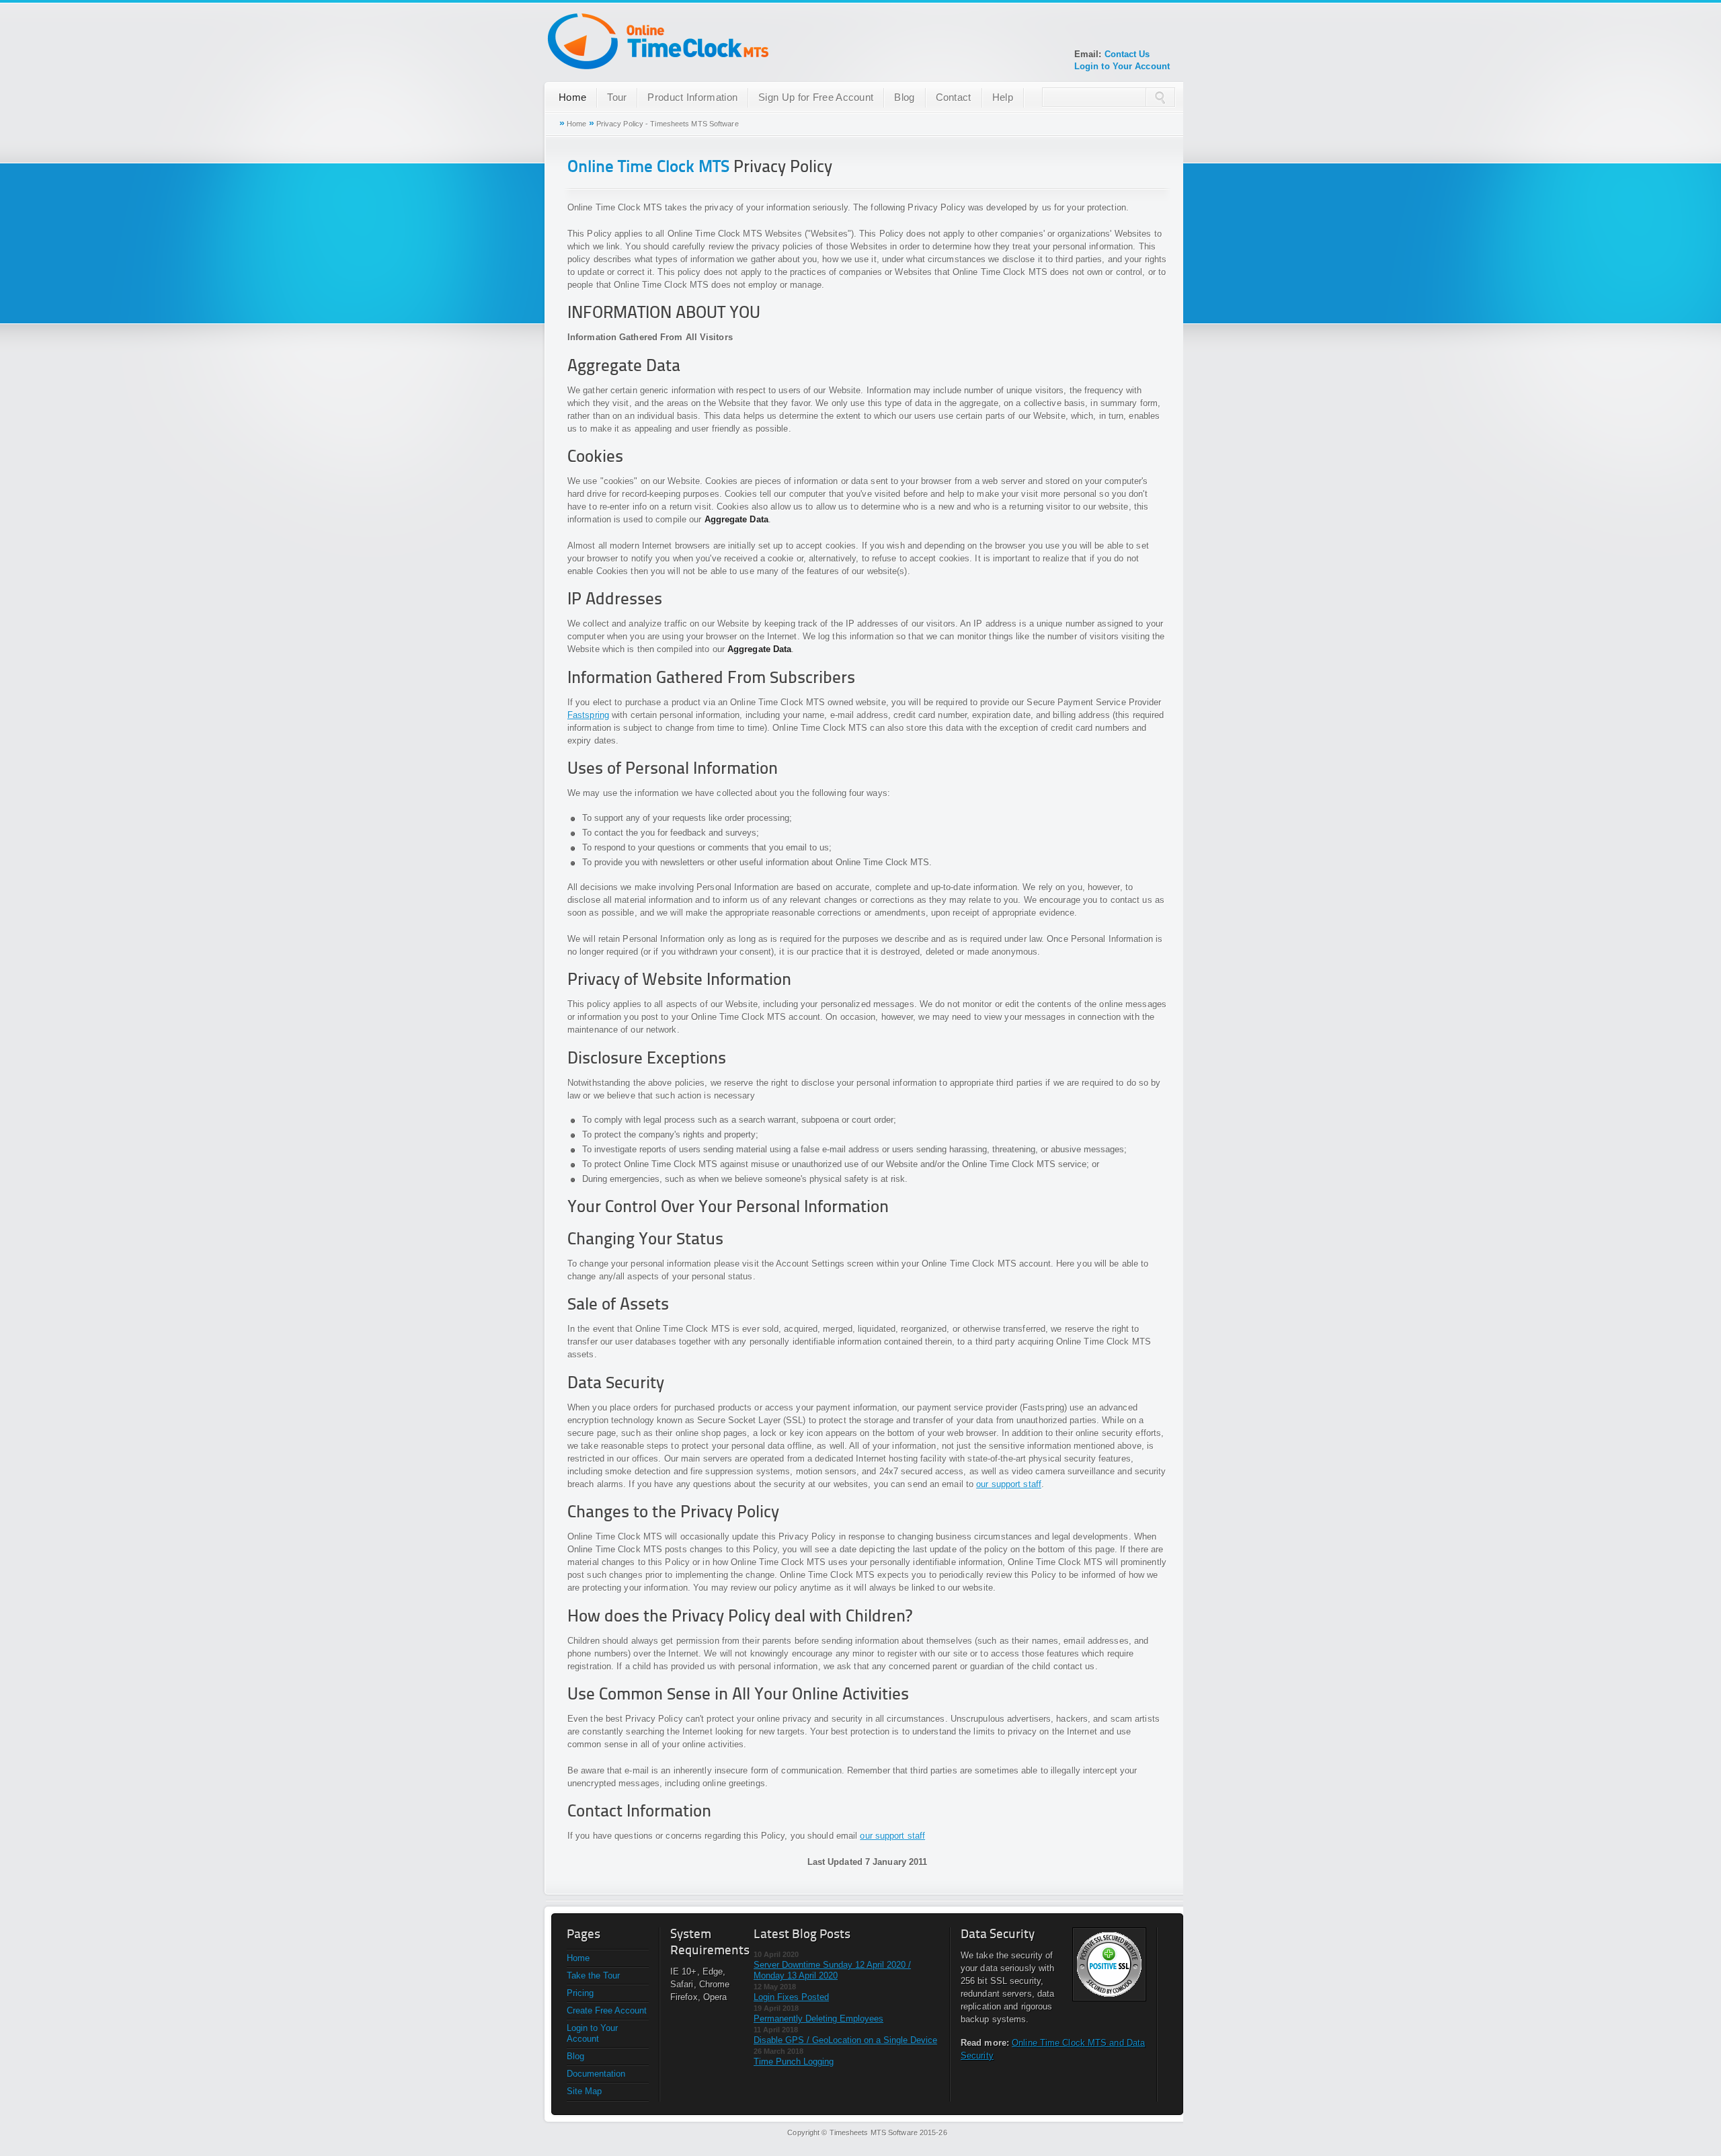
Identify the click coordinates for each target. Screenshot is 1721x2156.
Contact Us (1127, 54)
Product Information (692, 97)
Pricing (580, 1993)
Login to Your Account (1122, 66)
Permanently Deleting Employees (818, 2019)
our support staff (1009, 1484)
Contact (954, 97)
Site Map (584, 2091)
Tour (617, 97)
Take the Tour (593, 1975)
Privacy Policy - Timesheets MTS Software (668, 124)
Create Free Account (607, 2010)
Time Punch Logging (794, 2062)
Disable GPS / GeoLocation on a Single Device (845, 2040)
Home (572, 97)
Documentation (596, 2074)
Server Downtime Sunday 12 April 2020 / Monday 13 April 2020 (832, 1970)
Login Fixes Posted (791, 1997)
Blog (904, 97)
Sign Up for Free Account (816, 97)
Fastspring (588, 715)
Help (1003, 97)
